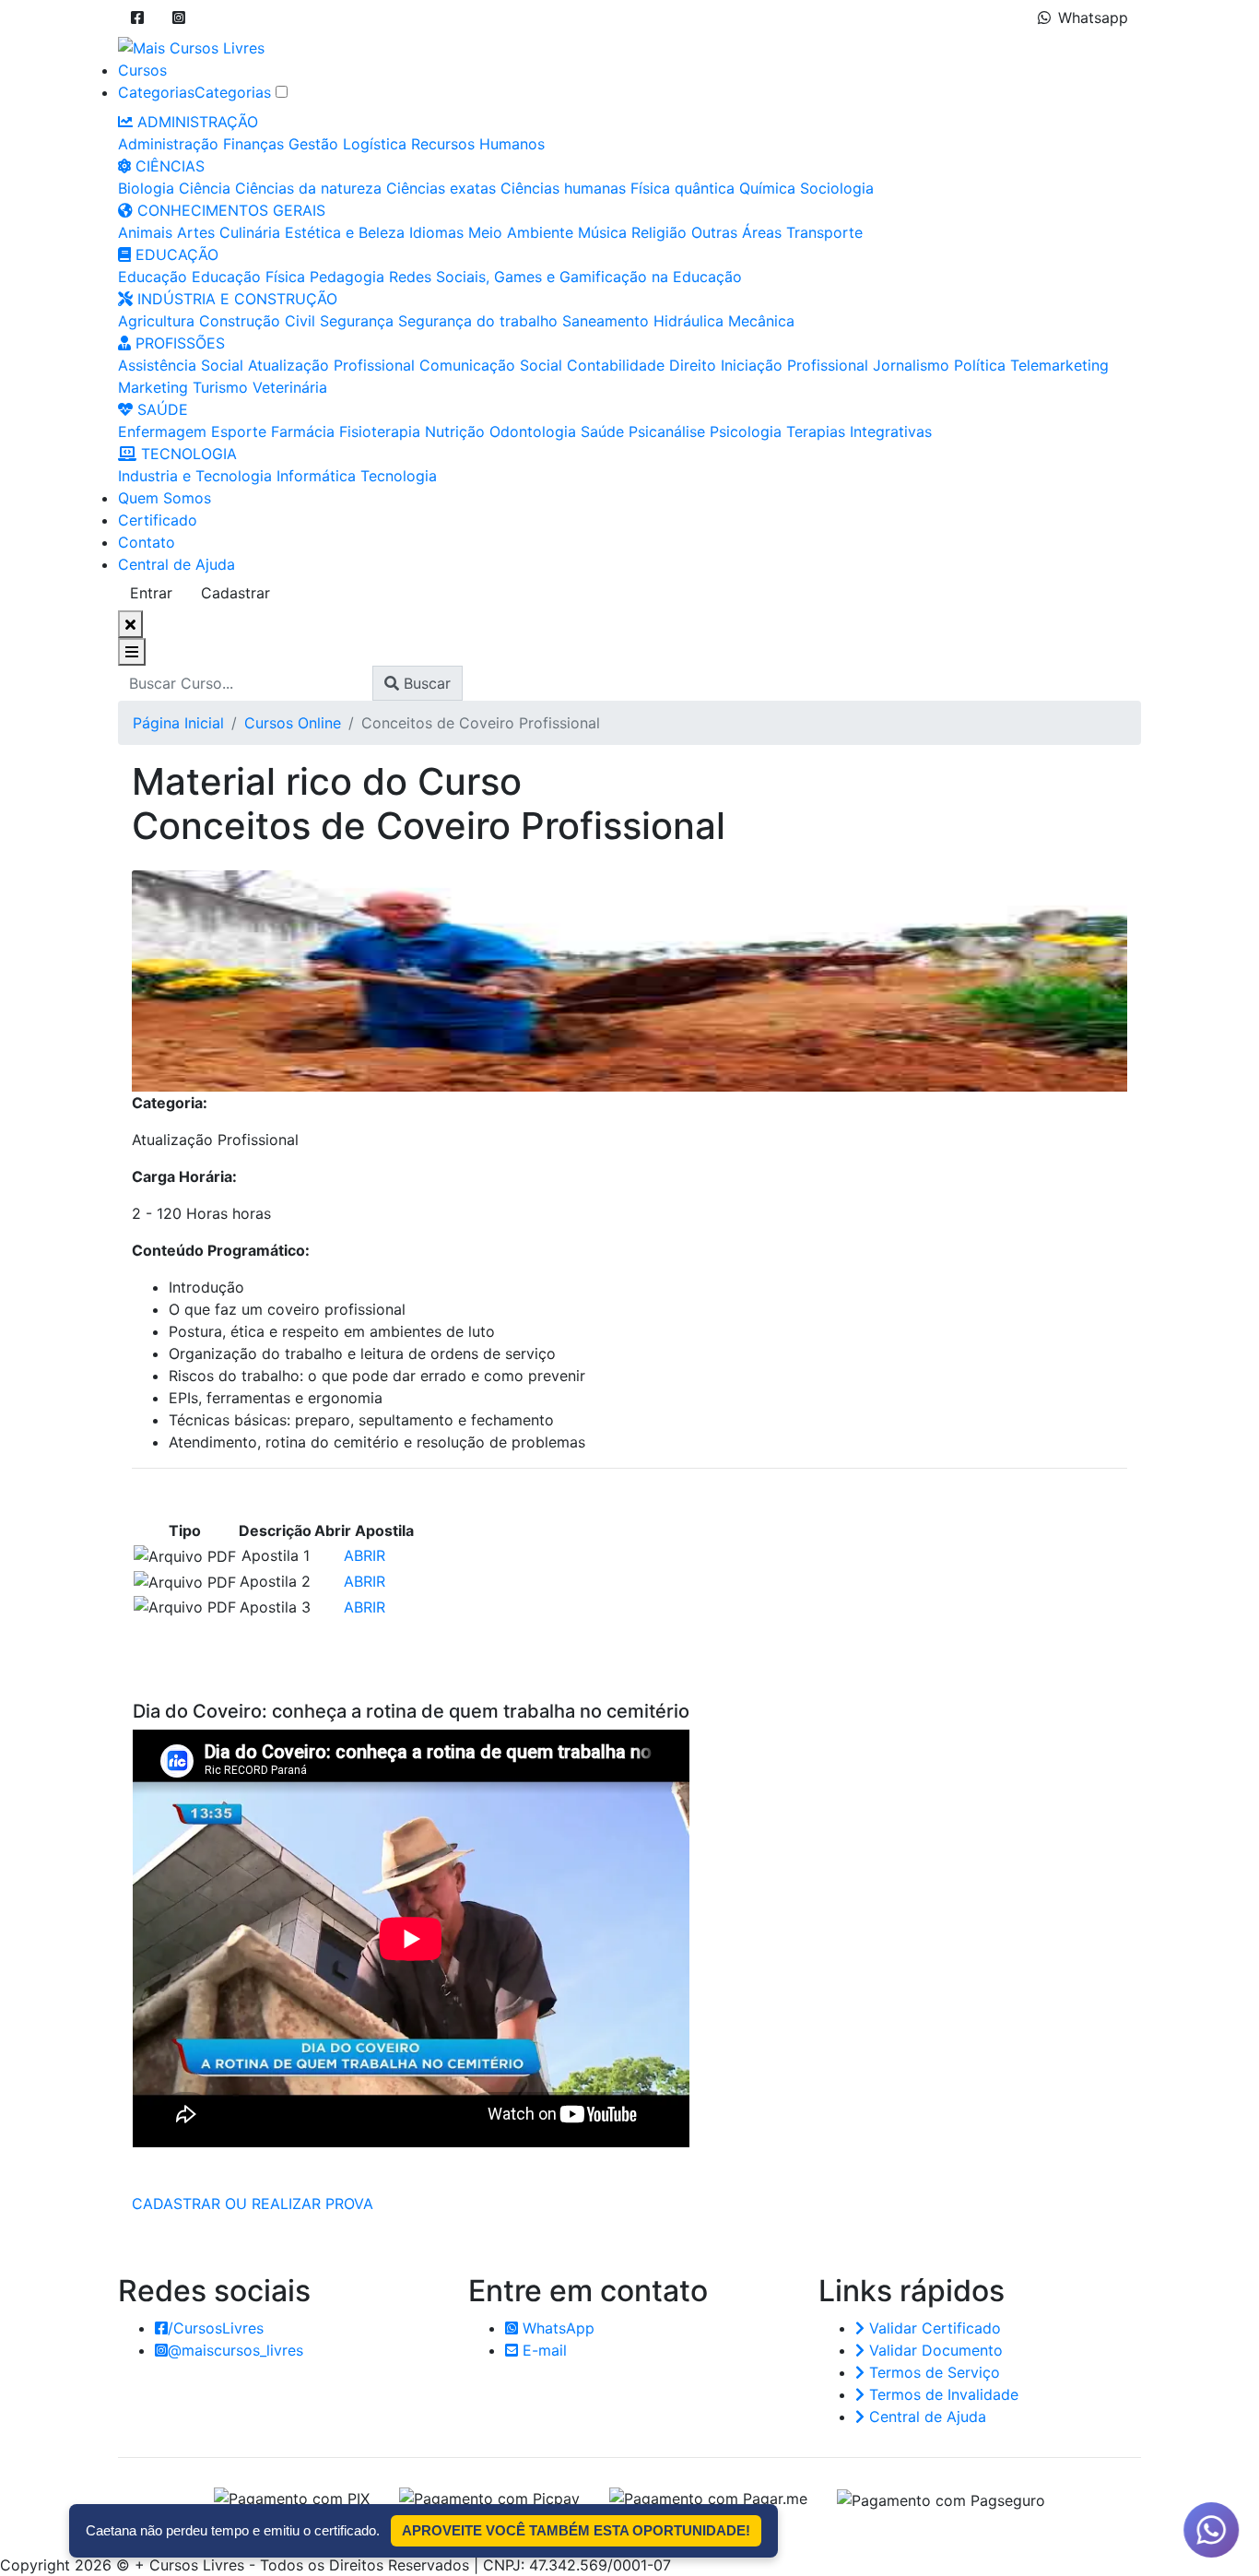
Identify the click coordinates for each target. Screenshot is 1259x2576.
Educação (153, 277)
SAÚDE (160, 409)
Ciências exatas (441, 188)
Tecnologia (399, 476)
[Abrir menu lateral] (132, 652)
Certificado (158, 520)
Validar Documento (934, 2350)
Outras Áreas (736, 232)
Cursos (142, 70)
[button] (137, 18)
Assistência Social (181, 365)
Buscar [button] (425, 683)
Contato (147, 542)
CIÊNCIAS (168, 166)
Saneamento (606, 321)
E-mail (542, 2350)
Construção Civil (257, 321)
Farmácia (303, 431)
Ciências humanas (563, 188)
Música (602, 232)
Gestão (313, 144)
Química (767, 188)
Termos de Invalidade (941, 2394)
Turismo (220, 387)
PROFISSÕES (178, 343)
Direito (693, 365)
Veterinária (290, 387)
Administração (168, 144)
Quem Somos (165, 498)
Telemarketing (1059, 365)
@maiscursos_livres (235, 2350)
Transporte (824, 232)
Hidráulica (688, 321)
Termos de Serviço (932, 2372)
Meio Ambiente (521, 232)
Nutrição (455, 431)
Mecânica (761, 321)
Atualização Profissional (331, 365)
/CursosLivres (216, 2328)
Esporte (239, 431)
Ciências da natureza (308, 188)
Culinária (250, 232)
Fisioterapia (380, 431)
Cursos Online (293, 723)
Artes (196, 232)
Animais (145, 232)
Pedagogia (347, 277)
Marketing (153, 387)
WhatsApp (556, 2328)
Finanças (253, 144)
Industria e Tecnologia (195, 476)
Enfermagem (162, 431)
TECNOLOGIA (187, 454)
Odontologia (533, 431)
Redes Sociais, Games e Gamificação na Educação (565, 277)
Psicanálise (667, 431)
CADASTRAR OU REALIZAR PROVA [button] (253, 2204)
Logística (375, 144)
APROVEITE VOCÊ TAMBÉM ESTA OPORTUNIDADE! (576, 2530)
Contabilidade (616, 365)
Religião (659, 232)
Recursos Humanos (478, 144)
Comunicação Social (491, 365)
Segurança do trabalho (478, 321)
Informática (316, 476)
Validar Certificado (933, 2328)
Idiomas (436, 232)
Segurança (357, 321)
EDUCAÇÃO (175, 254)
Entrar (151, 593)
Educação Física (248, 277)
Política (980, 365)
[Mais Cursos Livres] (191, 46)
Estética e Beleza (345, 232)
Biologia (146, 188)
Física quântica (682, 188)
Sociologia (837, 188)
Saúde (602, 431)
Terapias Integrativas (859, 431)
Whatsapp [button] (1093, 18)
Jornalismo (911, 365)
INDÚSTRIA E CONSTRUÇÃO (235, 299)
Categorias (156, 92)
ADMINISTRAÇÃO (195, 122)
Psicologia (746, 431)
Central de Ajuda (176, 564)
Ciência (205, 188)
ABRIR (365, 1555)
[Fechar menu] (130, 624)
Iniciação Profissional (794, 365)
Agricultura (156, 321)
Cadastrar (235, 593)
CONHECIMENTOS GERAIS (229, 210)
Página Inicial (178, 723)
